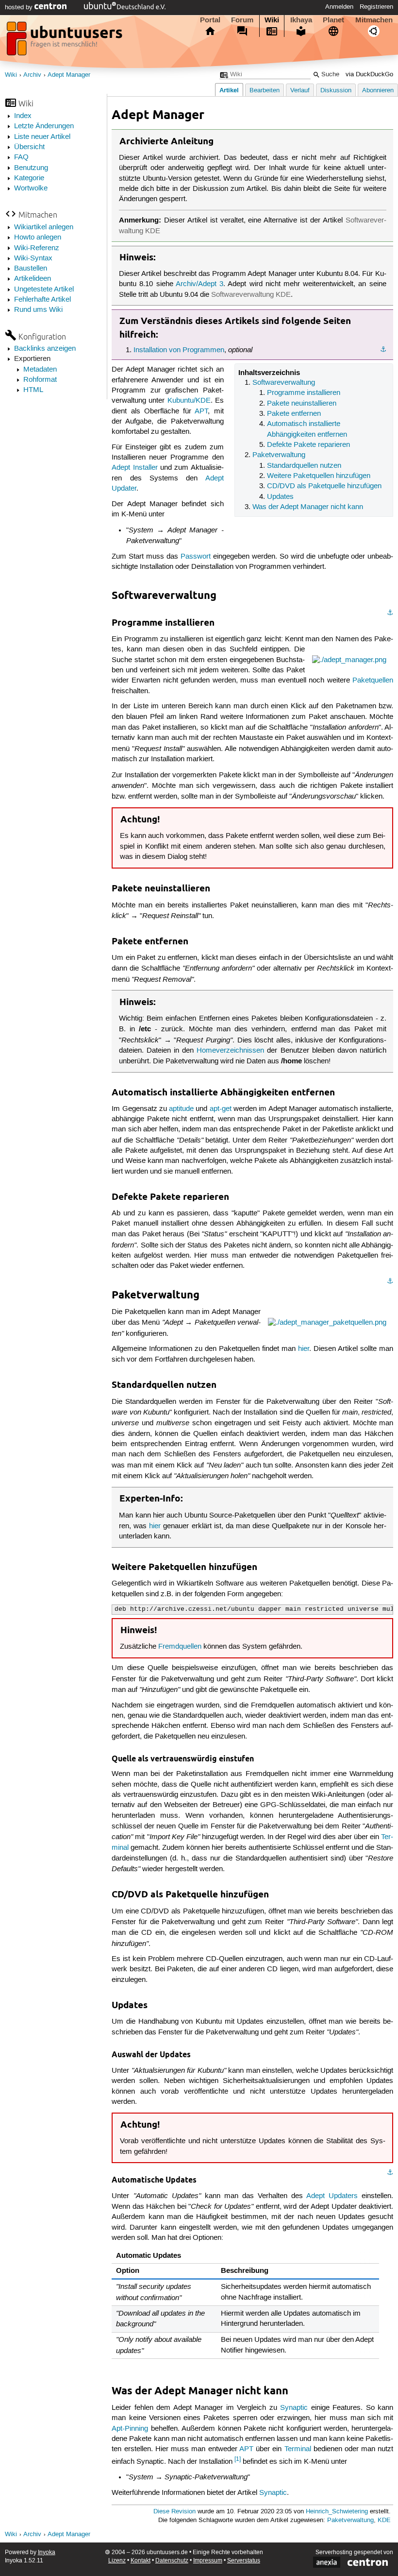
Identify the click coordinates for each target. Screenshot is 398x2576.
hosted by (20, 7)
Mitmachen (374, 20)
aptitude (181, 1109)
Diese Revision (174, 2512)
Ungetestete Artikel (44, 290)
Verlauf (300, 91)
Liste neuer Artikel (42, 137)
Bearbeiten (265, 91)
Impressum (208, 2561)
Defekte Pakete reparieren (308, 445)
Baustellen (31, 269)
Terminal (298, 2449)
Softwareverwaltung (284, 383)
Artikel (229, 90)
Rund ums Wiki (38, 310)
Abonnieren (378, 91)
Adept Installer (134, 468)
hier (304, 1349)
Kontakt (141, 2561)
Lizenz (117, 2561)
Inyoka (47, 2552)
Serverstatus (244, 2561)
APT (201, 411)
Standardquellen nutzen (304, 466)
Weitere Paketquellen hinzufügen (319, 476)
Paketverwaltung (279, 455)
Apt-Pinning (130, 2429)
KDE (384, 2520)
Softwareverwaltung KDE (251, 295)
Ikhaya (301, 20)
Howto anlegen (38, 238)
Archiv (32, 75)
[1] (238, 2459)
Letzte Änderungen (44, 126)
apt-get (221, 1109)
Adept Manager (69, 75)
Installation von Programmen (179, 350)
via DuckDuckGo (369, 75)
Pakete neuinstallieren (302, 404)
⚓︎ (383, 350)
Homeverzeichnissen (230, 1051)
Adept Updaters (332, 2196)
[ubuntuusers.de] (66, 41)
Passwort (196, 557)
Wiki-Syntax (33, 258)
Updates (280, 497)
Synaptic (294, 2408)
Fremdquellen (180, 1647)
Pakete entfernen (294, 414)
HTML (33, 390)
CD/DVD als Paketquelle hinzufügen (324, 486)
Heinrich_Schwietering (337, 2512)
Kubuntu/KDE (189, 401)
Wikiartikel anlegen (44, 227)
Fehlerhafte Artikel (42, 300)
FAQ (21, 157)
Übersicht (29, 147)
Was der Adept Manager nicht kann (308, 507)
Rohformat (40, 380)
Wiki (272, 20)
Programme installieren (304, 393)
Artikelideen (33, 279)
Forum (242, 20)
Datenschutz (172, 2561)
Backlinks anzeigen (45, 349)
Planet (333, 20)
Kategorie (29, 178)
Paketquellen (373, 681)
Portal (210, 20)
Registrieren (376, 7)
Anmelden (339, 7)
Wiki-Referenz (37, 248)
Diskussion (336, 91)
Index (23, 116)
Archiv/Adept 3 (199, 284)
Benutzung (31, 168)
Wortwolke (31, 188)
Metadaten (40, 370)
